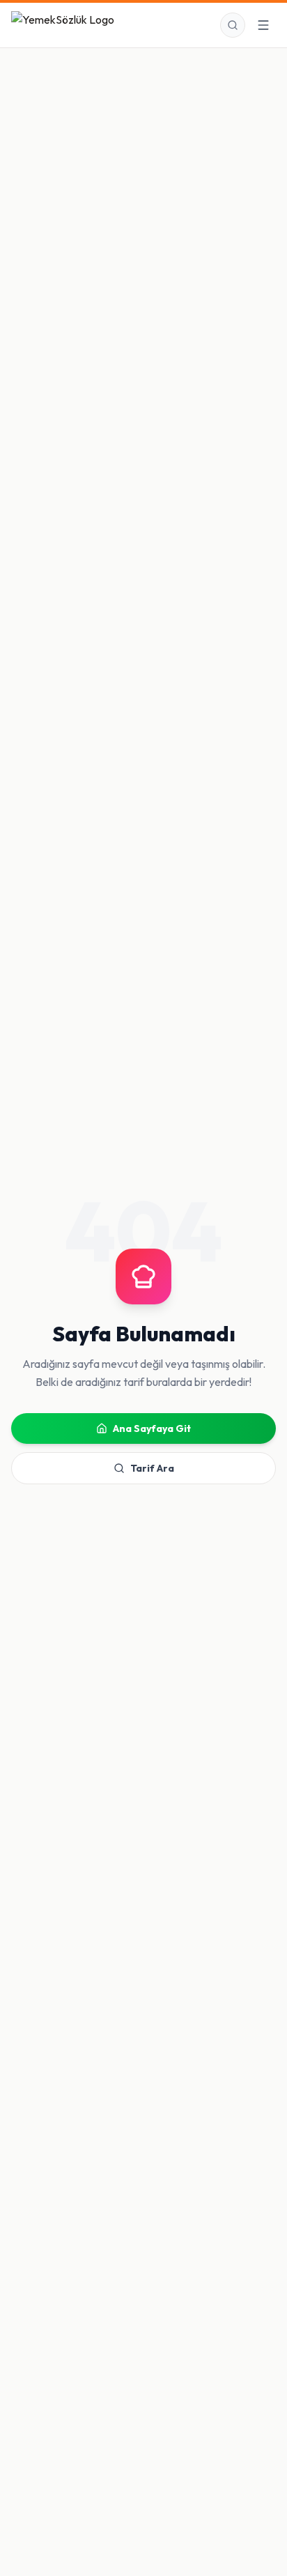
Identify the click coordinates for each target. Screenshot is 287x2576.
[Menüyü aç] (263, 25)
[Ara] (233, 25)
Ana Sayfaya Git (152, 1428)
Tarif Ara (152, 1468)
